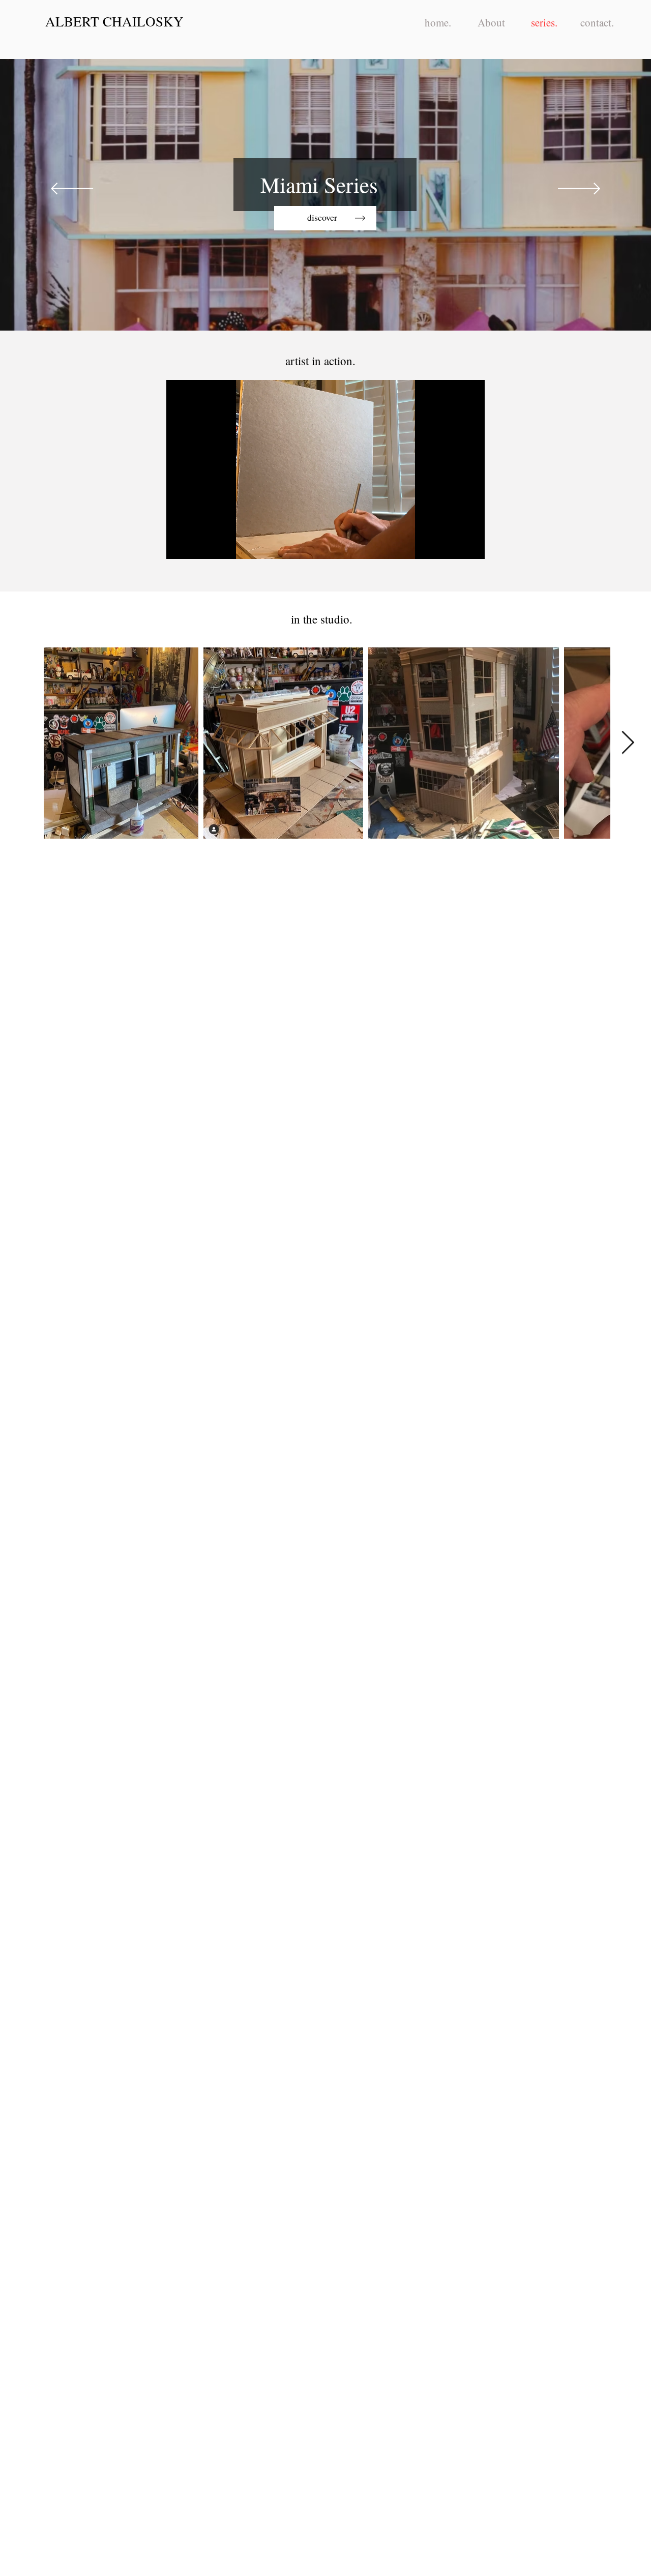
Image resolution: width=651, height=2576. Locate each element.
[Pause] (180, 545)
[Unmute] (197, 545)
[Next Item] (628, 743)
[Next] (579, 189)
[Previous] (72, 189)
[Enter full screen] (471, 545)
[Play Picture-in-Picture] (454, 545)
